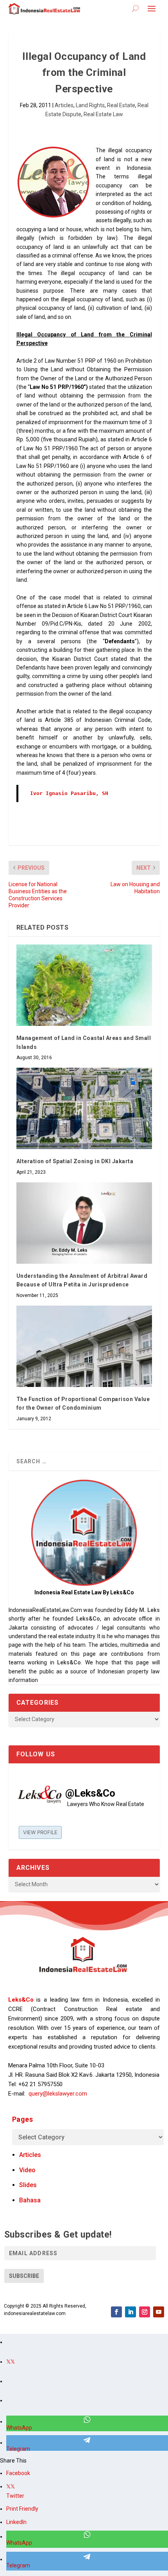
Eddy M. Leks (142, 1610)
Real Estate (121, 105)
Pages (23, 2119)
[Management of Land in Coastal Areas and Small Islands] (84, 985)
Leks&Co (88, 1619)
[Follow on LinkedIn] (130, 2312)
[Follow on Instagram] (145, 2312)
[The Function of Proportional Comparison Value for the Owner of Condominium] (84, 1346)
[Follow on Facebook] (116, 2312)
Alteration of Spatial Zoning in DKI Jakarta (75, 1161)
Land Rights (90, 105)
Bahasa (30, 2200)
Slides (28, 2185)
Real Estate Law (103, 114)
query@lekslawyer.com (58, 2094)
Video (27, 2170)
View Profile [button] (40, 1832)
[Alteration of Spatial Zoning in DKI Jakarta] (84, 1108)
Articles (64, 105)
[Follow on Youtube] (159, 2312)
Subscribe (24, 2276)
